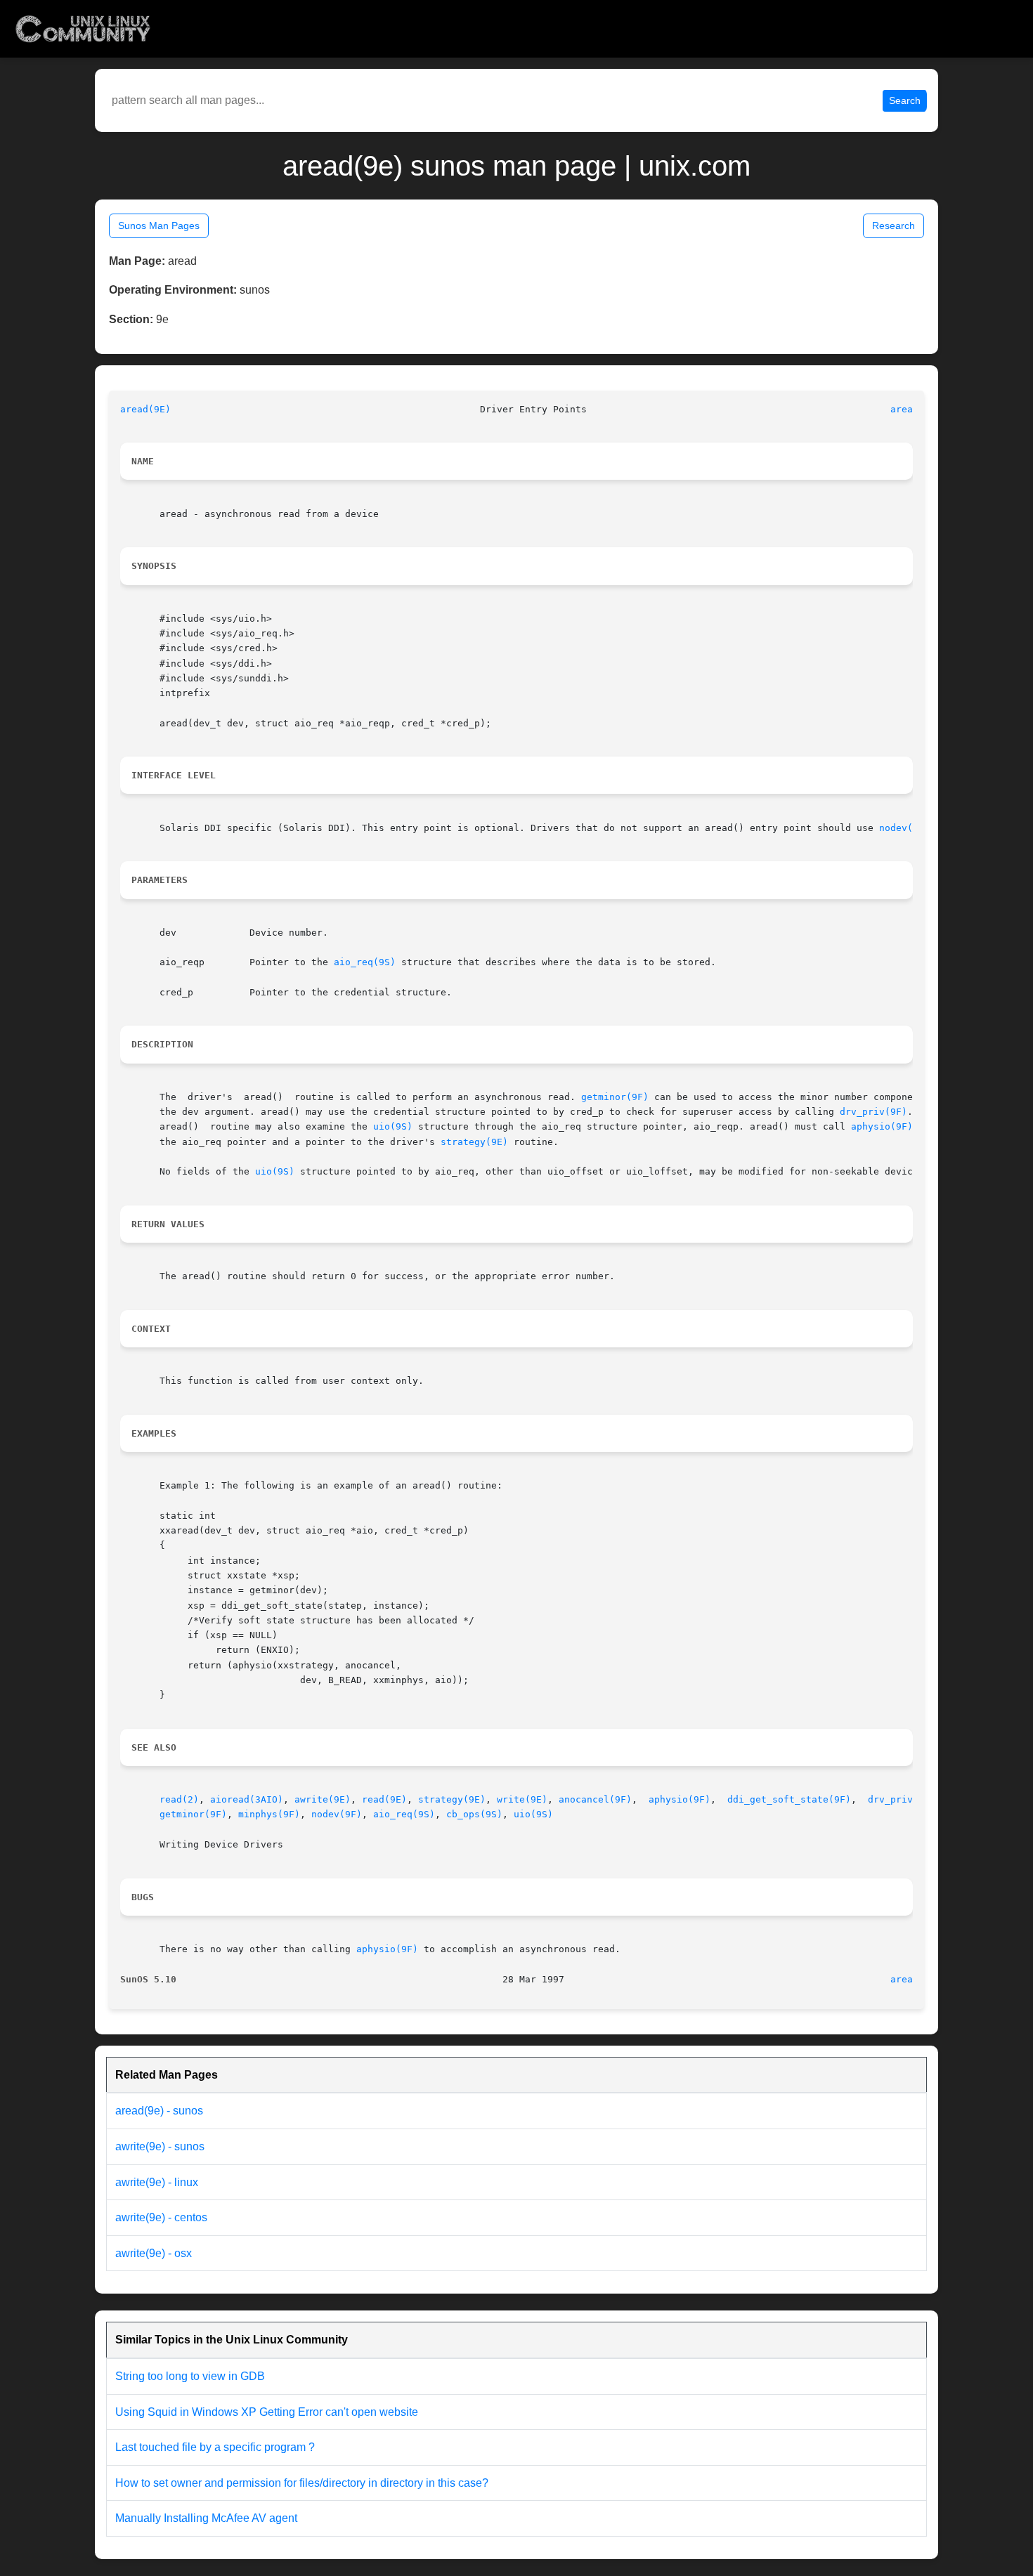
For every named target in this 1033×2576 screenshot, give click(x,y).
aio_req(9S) (365, 962)
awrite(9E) (323, 1799)
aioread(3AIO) (247, 1799)
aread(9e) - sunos (159, 2111)
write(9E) (522, 1799)
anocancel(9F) (595, 1799)
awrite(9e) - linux (157, 2182)
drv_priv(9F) (873, 1112)
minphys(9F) (269, 1814)
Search (905, 100)
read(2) (179, 1799)
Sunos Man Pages (159, 225)
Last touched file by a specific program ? (215, 2447)
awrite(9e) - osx (154, 2253)
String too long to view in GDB (190, 2376)
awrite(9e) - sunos (160, 2146)
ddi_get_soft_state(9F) (789, 1799)
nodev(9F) (904, 828)
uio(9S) (393, 1126)
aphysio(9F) (882, 1126)
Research (894, 225)
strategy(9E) (474, 1142)
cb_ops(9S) (474, 1814)
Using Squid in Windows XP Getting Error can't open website (267, 2412)
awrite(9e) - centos (161, 2217)
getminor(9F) (615, 1097)
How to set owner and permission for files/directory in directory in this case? (302, 2483)
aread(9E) (145, 409)
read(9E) (384, 1799)
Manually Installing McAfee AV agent (206, 2518)
